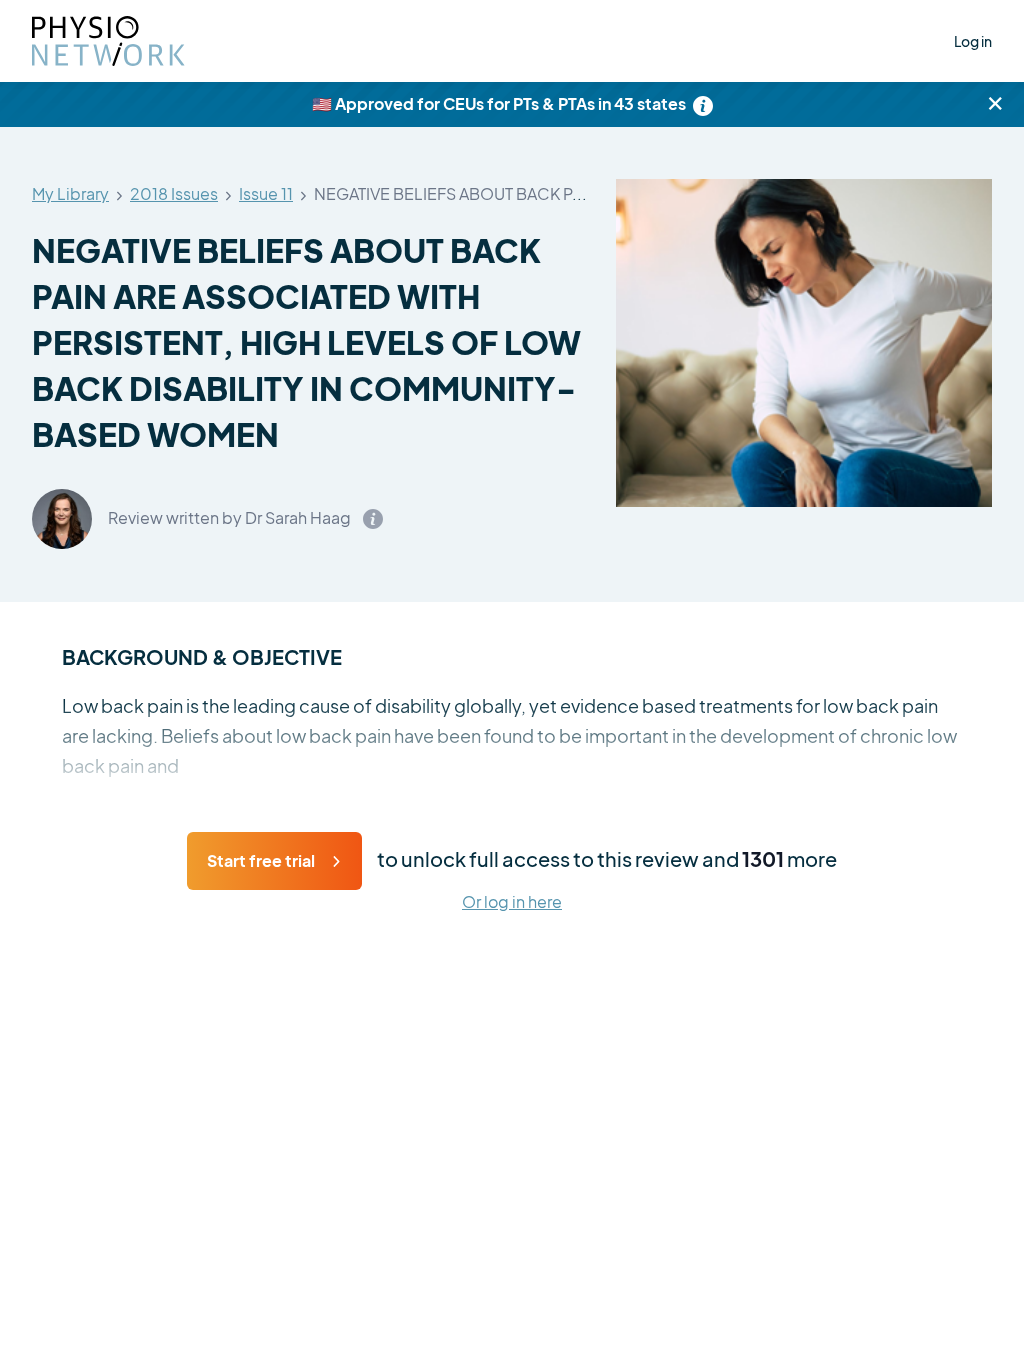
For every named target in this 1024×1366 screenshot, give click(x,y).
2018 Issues (174, 194)
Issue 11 (266, 194)
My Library (70, 194)
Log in (973, 41)
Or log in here (512, 902)
